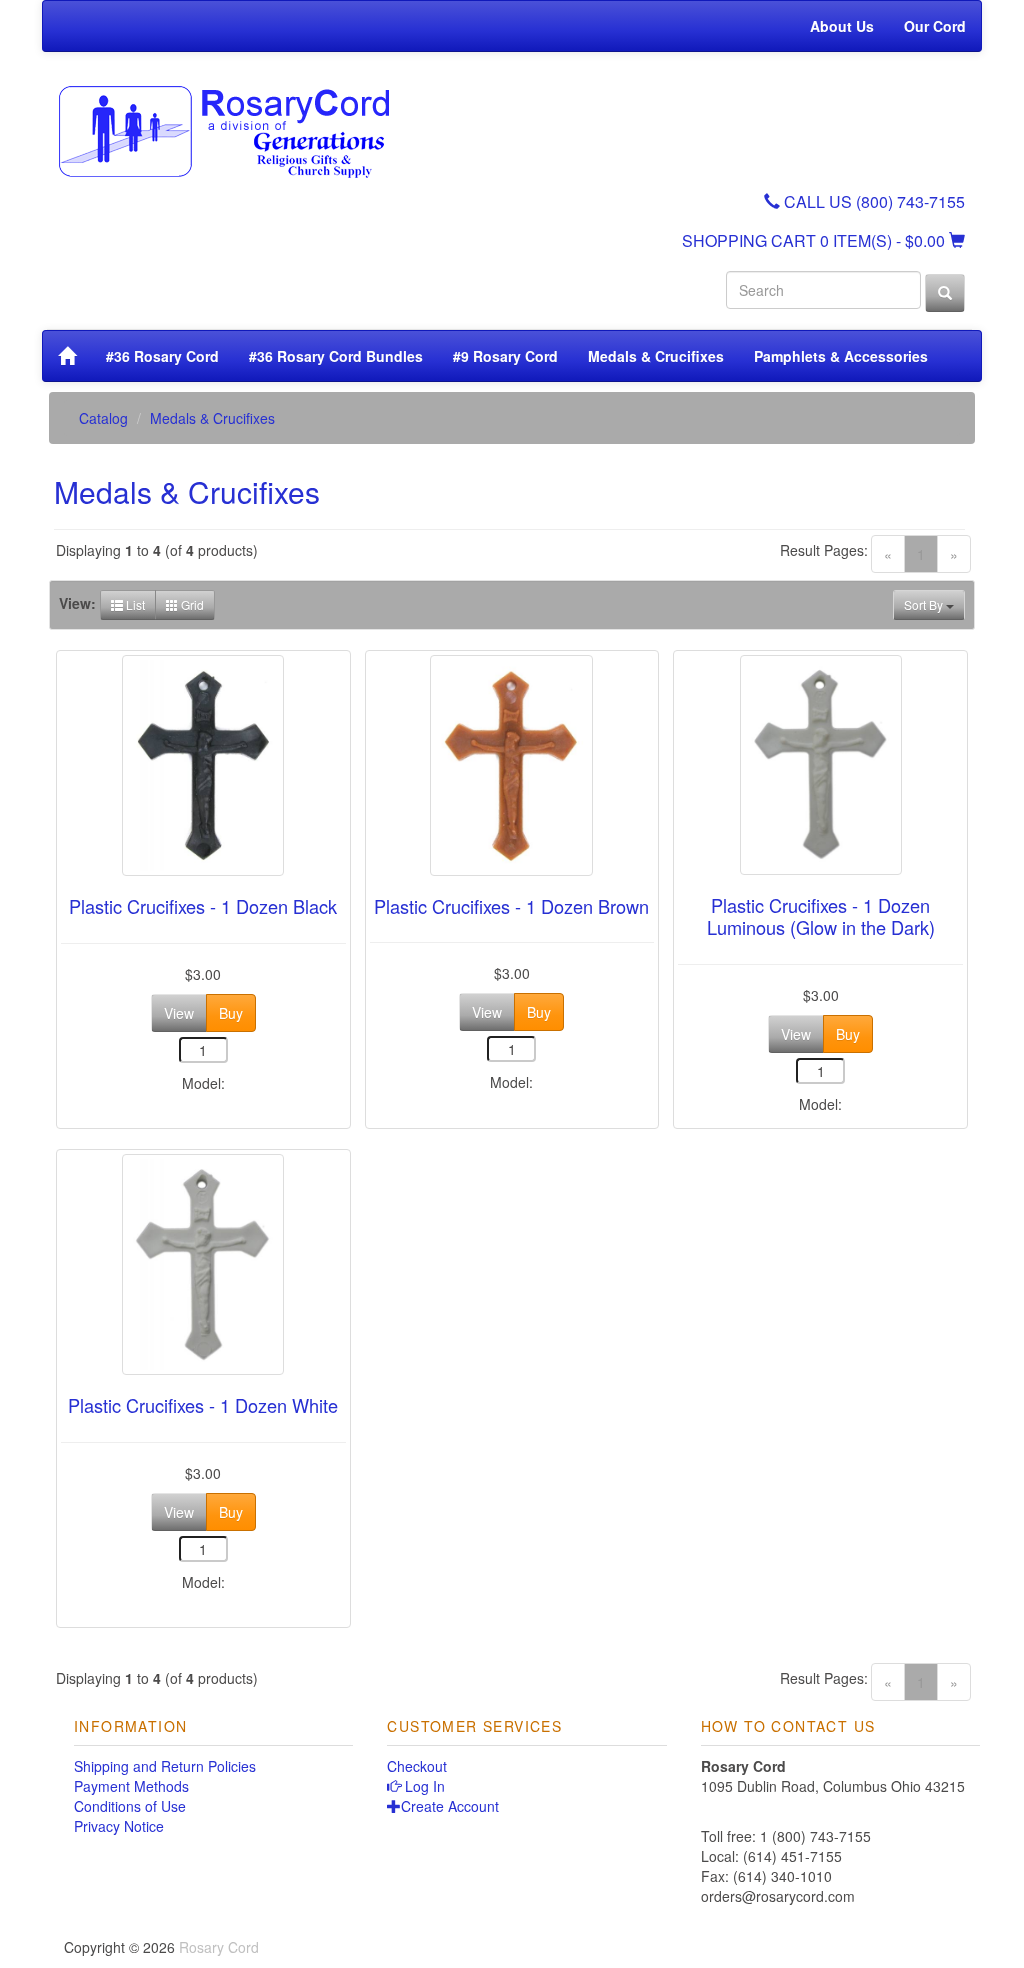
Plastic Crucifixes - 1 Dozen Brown (511, 906)
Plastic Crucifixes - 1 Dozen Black (203, 906)
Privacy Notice (119, 1826)
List (134, 604)
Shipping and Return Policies (165, 1766)
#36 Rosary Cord (162, 356)
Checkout (417, 1766)
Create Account (450, 1806)
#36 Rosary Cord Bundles (336, 356)
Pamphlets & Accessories (841, 356)
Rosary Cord (219, 1947)
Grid (191, 604)
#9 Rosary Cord (505, 356)
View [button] (179, 1013)
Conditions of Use (130, 1806)
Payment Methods (131, 1786)
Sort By (925, 604)
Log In (423, 1786)
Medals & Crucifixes (656, 356)
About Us (842, 26)
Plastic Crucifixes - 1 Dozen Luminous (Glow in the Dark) (821, 916)
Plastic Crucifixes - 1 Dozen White (203, 1405)
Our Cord (935, 26)
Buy (231, 1013)
